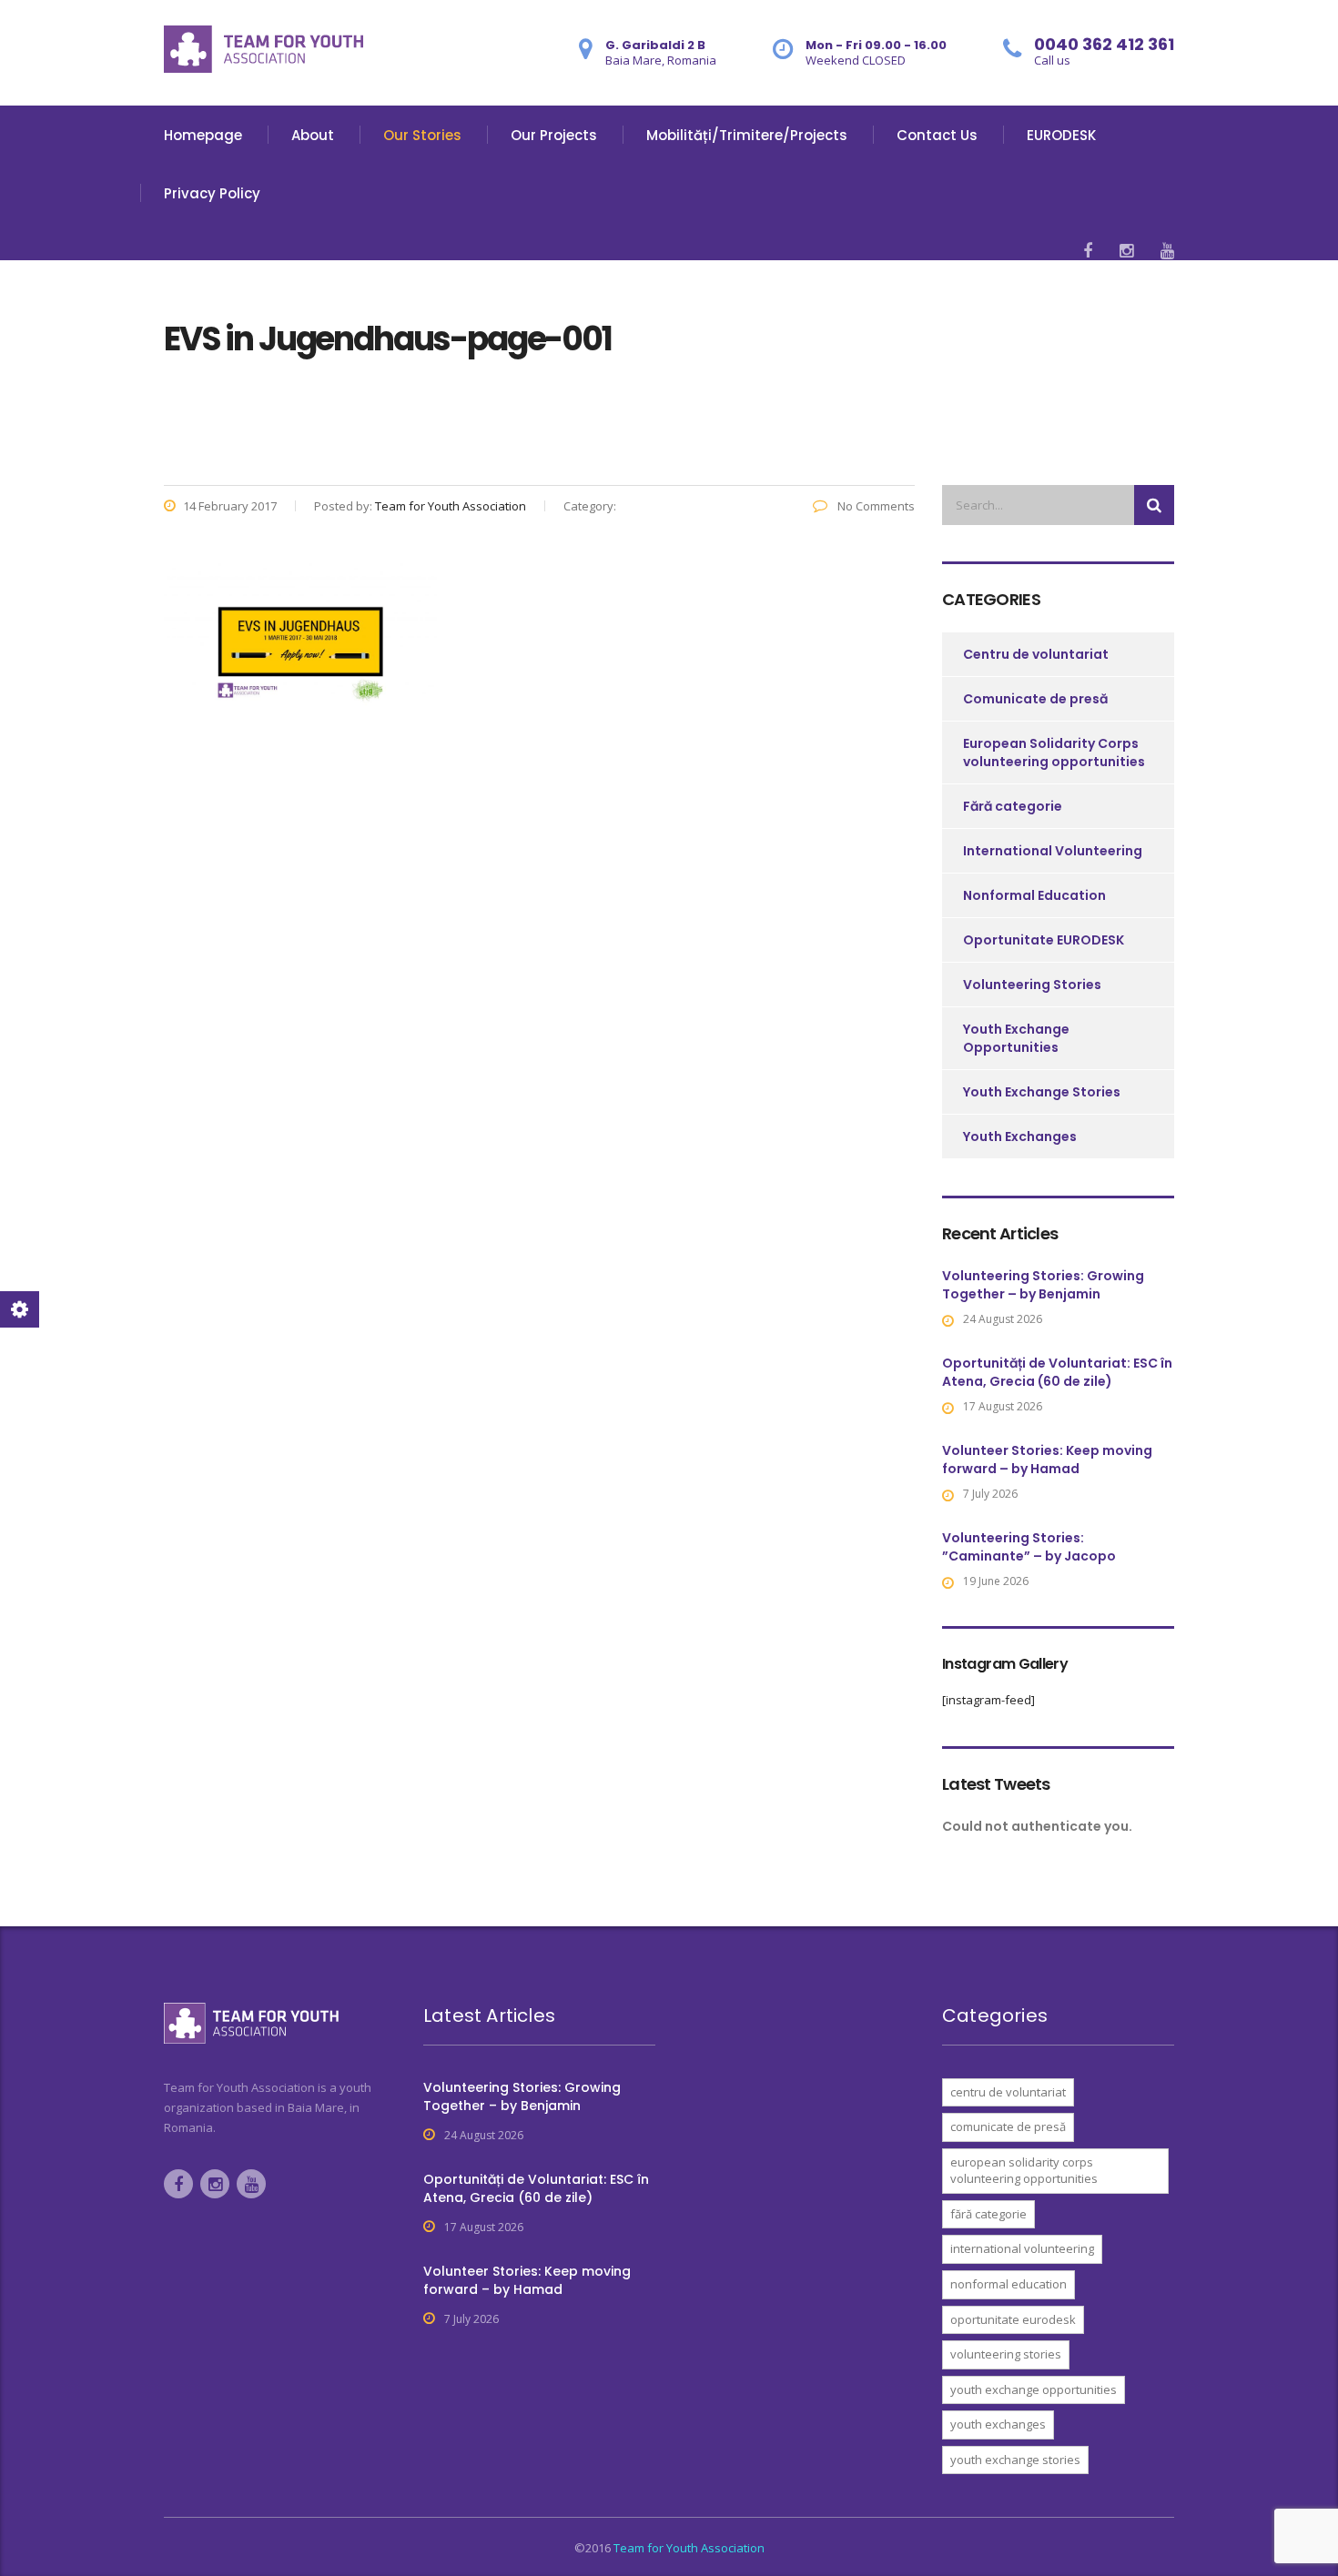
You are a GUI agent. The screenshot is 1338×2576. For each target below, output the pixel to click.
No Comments (875, 506)
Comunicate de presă (1035, 699)
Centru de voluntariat (1036, 654)
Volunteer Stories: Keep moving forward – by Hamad (1047, 1460)
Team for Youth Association (689, 2548)
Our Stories (422, 135)
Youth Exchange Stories (1042, 1092)
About (313, 135)
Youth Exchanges (1020, 1136)
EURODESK (1061, 135)
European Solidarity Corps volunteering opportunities (1054, 753)
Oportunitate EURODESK (1044, 940)
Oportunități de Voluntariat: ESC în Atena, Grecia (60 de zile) (1057, 1372)
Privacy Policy (212, 193)
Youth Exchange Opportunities (1016, 1038)
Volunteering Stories (1032, 985)
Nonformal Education (1034, 895)
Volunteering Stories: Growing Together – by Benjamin (1043, 1285)
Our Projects (554, 135)
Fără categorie (1013, 806)
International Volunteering (1053, 851)
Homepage (203, 135)
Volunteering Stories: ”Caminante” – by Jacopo (1029, 1547)
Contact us (937, 135)
